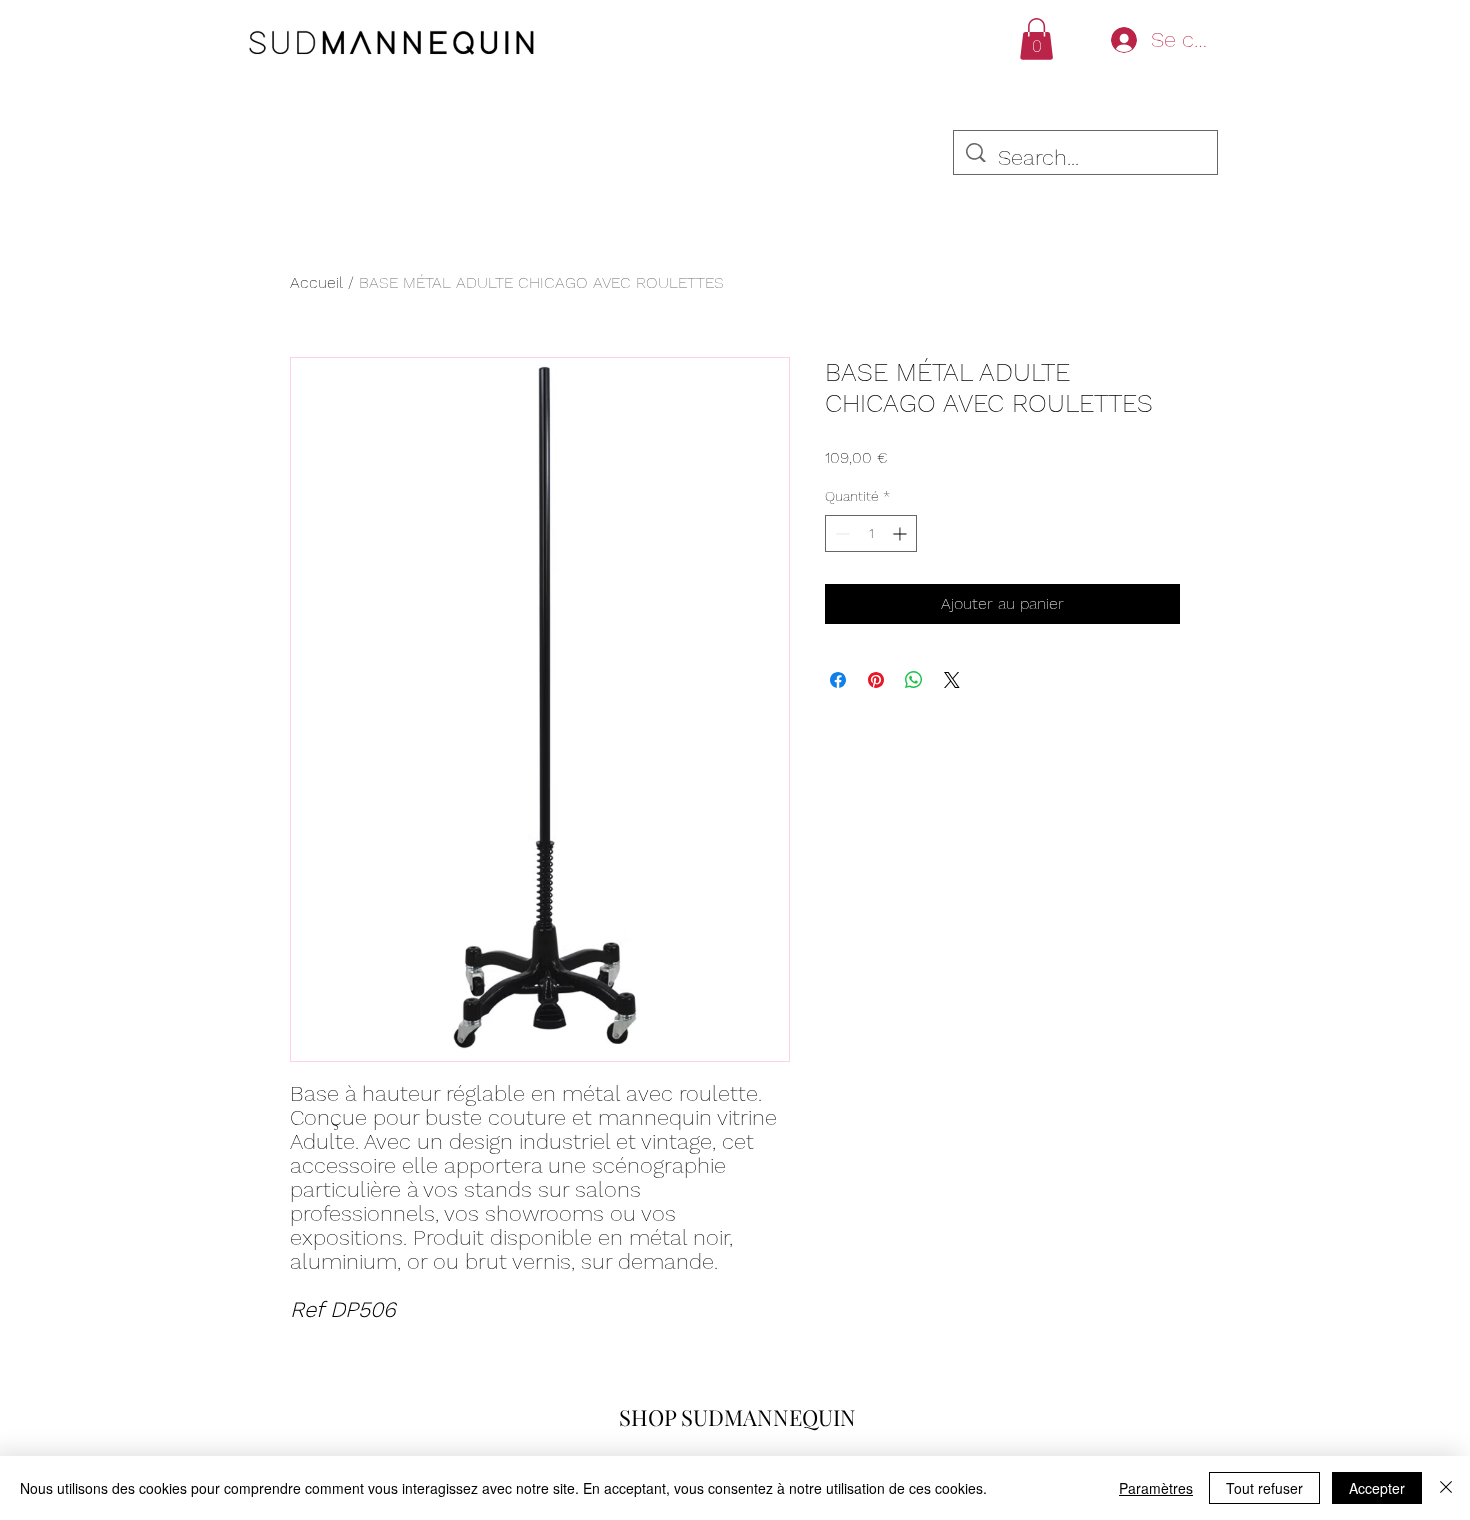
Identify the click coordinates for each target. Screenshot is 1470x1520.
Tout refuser (1264, 1488)
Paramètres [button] (1156, 1488)
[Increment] (901, 533)
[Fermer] (1446, 1488)
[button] (1036, 39)
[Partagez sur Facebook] (838, 680)
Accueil (316, 282)
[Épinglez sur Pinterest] (876, 680)
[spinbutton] (871, 533)
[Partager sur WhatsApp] (914, 680)
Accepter (1377, 1488)
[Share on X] (952, 680)
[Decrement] (840, 533)
